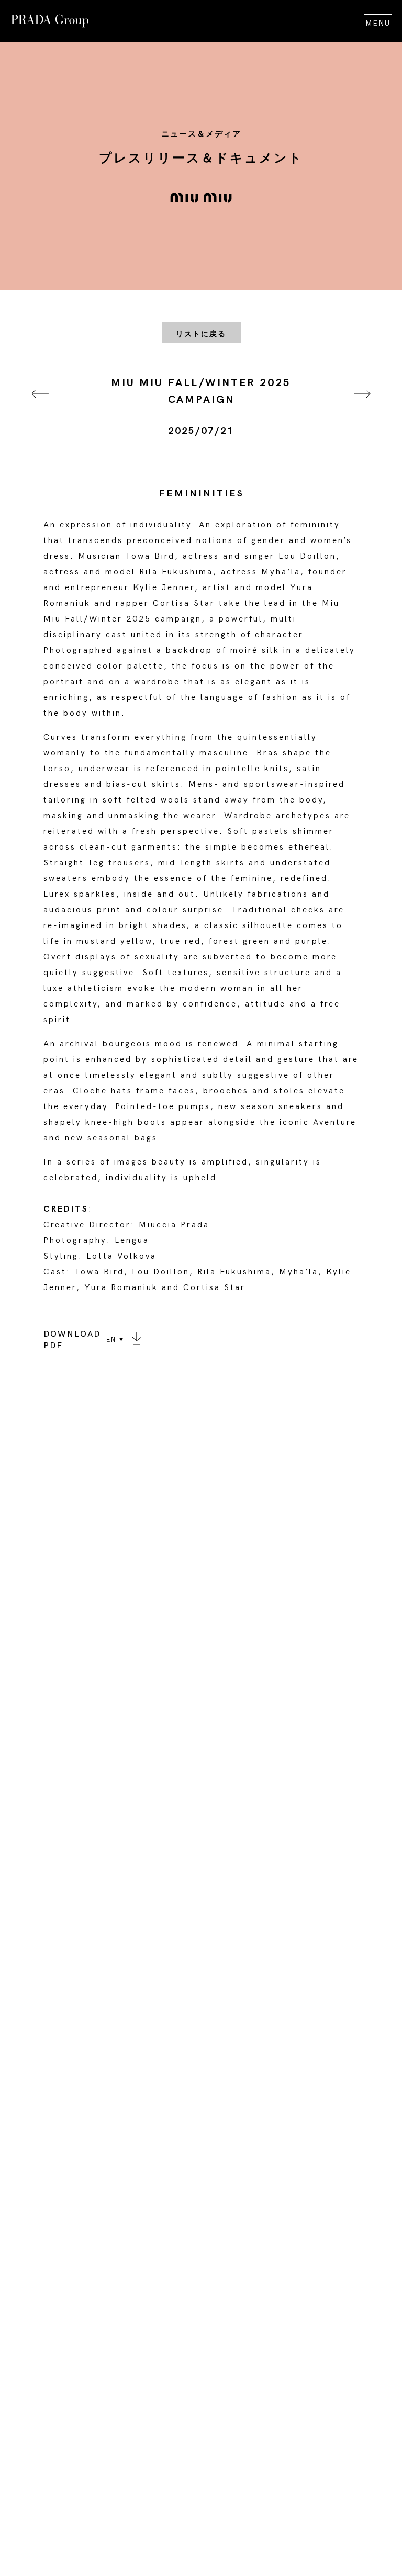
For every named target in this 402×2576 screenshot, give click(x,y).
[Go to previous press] (40, 407)
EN (111, 1340)
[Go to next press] (362, 407)
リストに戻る (201, 334)
